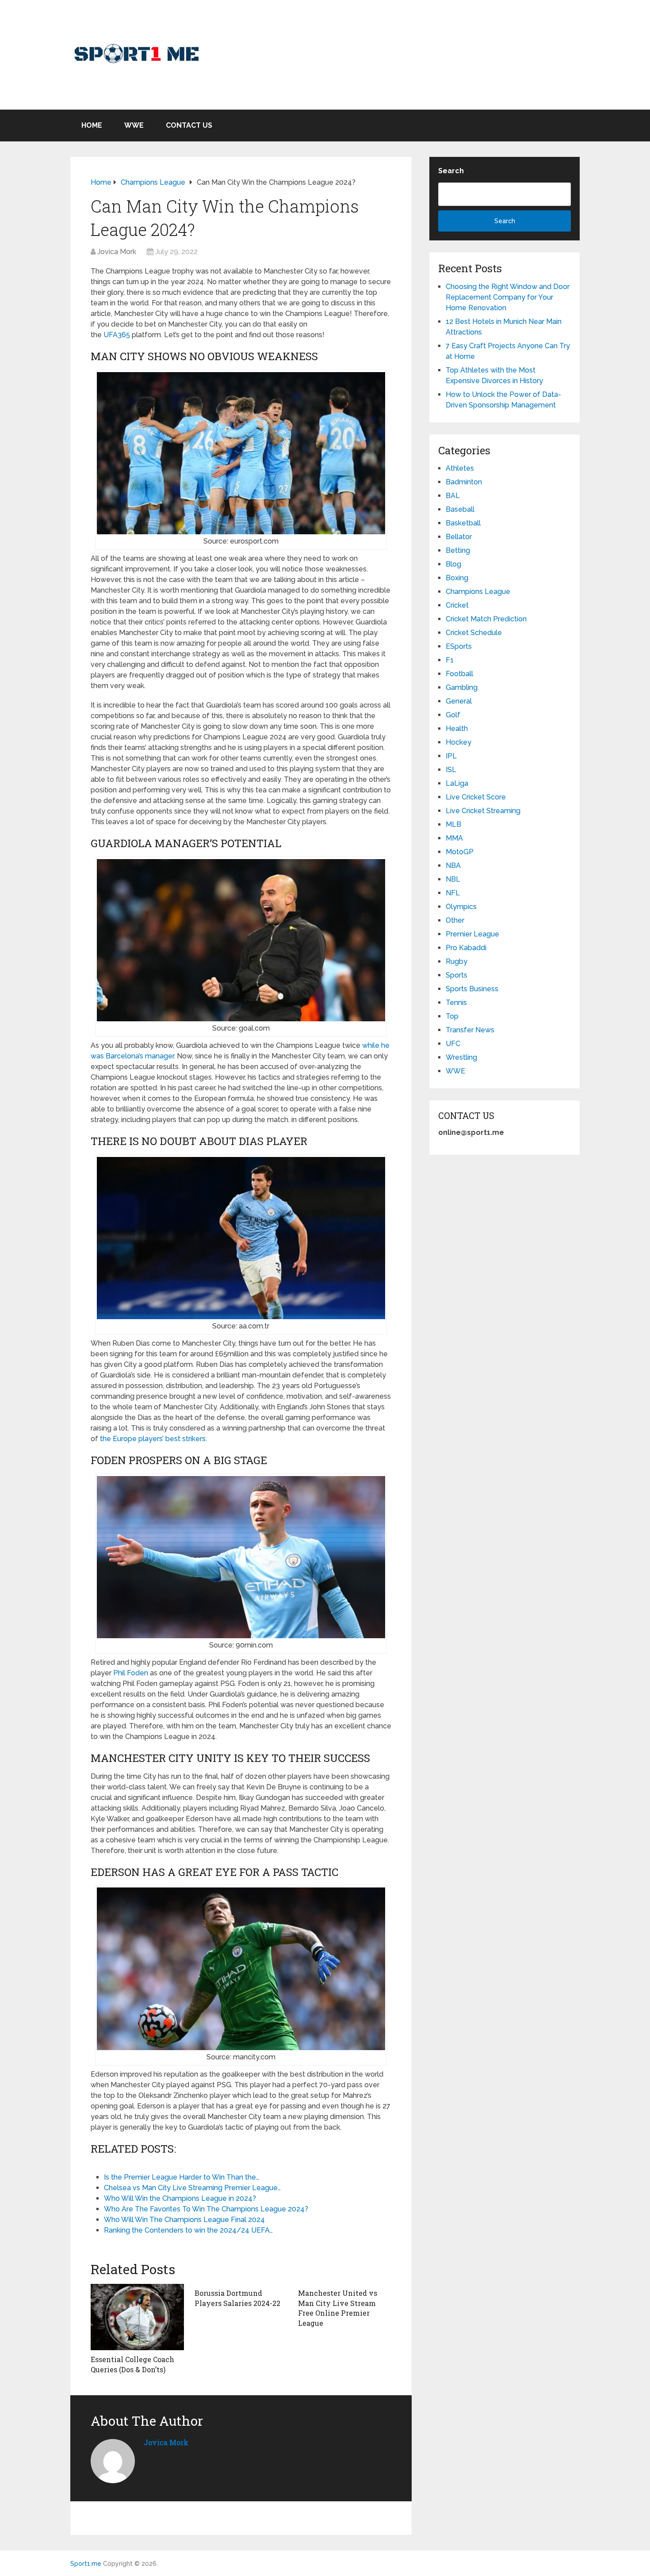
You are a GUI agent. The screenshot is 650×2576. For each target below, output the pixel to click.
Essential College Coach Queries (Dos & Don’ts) (132, 2364)
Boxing (457, 578)
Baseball (460, 509)
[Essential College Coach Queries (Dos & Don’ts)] (137, 2317)
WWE (134, 125)
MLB (453, 824)
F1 (450, 660)
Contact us (189, 125)
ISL (451, 770)
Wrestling (461, 1057)
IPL (451, 756)
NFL (453, 893)
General (459, 701)
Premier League (472, 934)
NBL (453, 879)
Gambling (462, 687)
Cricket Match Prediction (486, 619)
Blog (453, 564)
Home (92, 125)
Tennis (456, 1003)
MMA (454, 838)
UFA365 (117, 335)
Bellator (459, 537)
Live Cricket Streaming (483, 811)
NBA (453, 866)
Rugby (457, 961)
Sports (457, 975)
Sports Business (472, 989)
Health (457, 729)
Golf (453, 715)
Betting (458, 550)
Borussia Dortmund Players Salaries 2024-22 (237, 2298)
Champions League (478, 592)
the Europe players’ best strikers (153, 1439)
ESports (459, 646)
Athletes (460, 468)
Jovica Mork (117, 252)
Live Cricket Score (476, 797)
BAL (453, 496)
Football (459, 674)
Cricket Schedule (474, 633)
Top (452, 1016)
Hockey (459, 742)
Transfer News (470, 1030)
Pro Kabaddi (466, 948)
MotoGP (460, 852)
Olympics (461, 907)
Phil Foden (131, 1673)
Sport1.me (86, 2564)
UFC (453, 1044)
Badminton (464, 482)
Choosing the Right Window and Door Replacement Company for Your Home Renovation (508, 297)
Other (455, 920)
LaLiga (457, 783)
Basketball (463, 523)
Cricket (457, 605)
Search (451, 171)
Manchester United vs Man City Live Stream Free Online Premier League (338, 2308)
